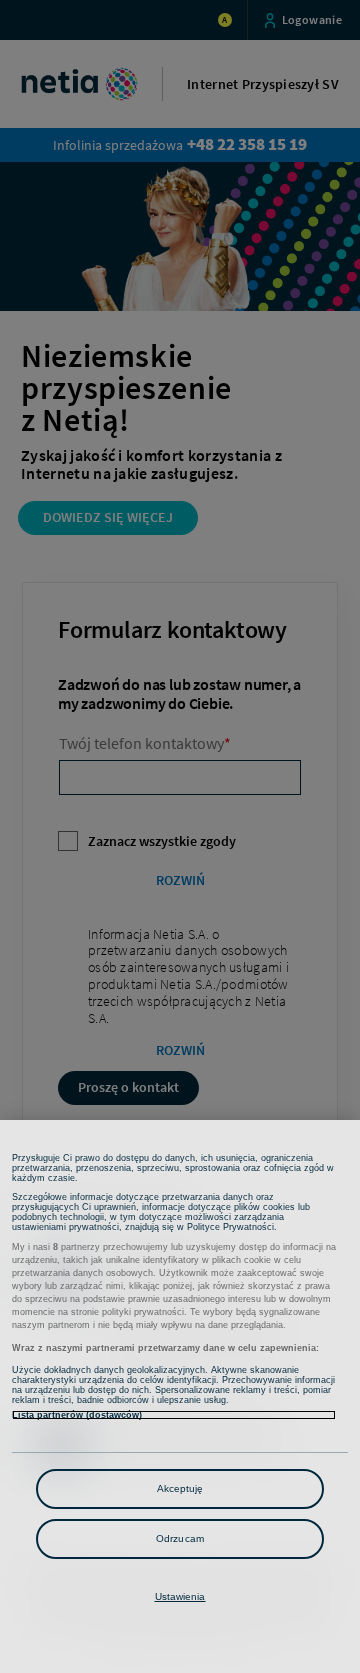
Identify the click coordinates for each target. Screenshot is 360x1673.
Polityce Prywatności (230, 1227)
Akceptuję (180, 1488)
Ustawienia (180, 1596)
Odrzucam (180, 1538)
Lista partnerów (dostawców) (77, 1415)
